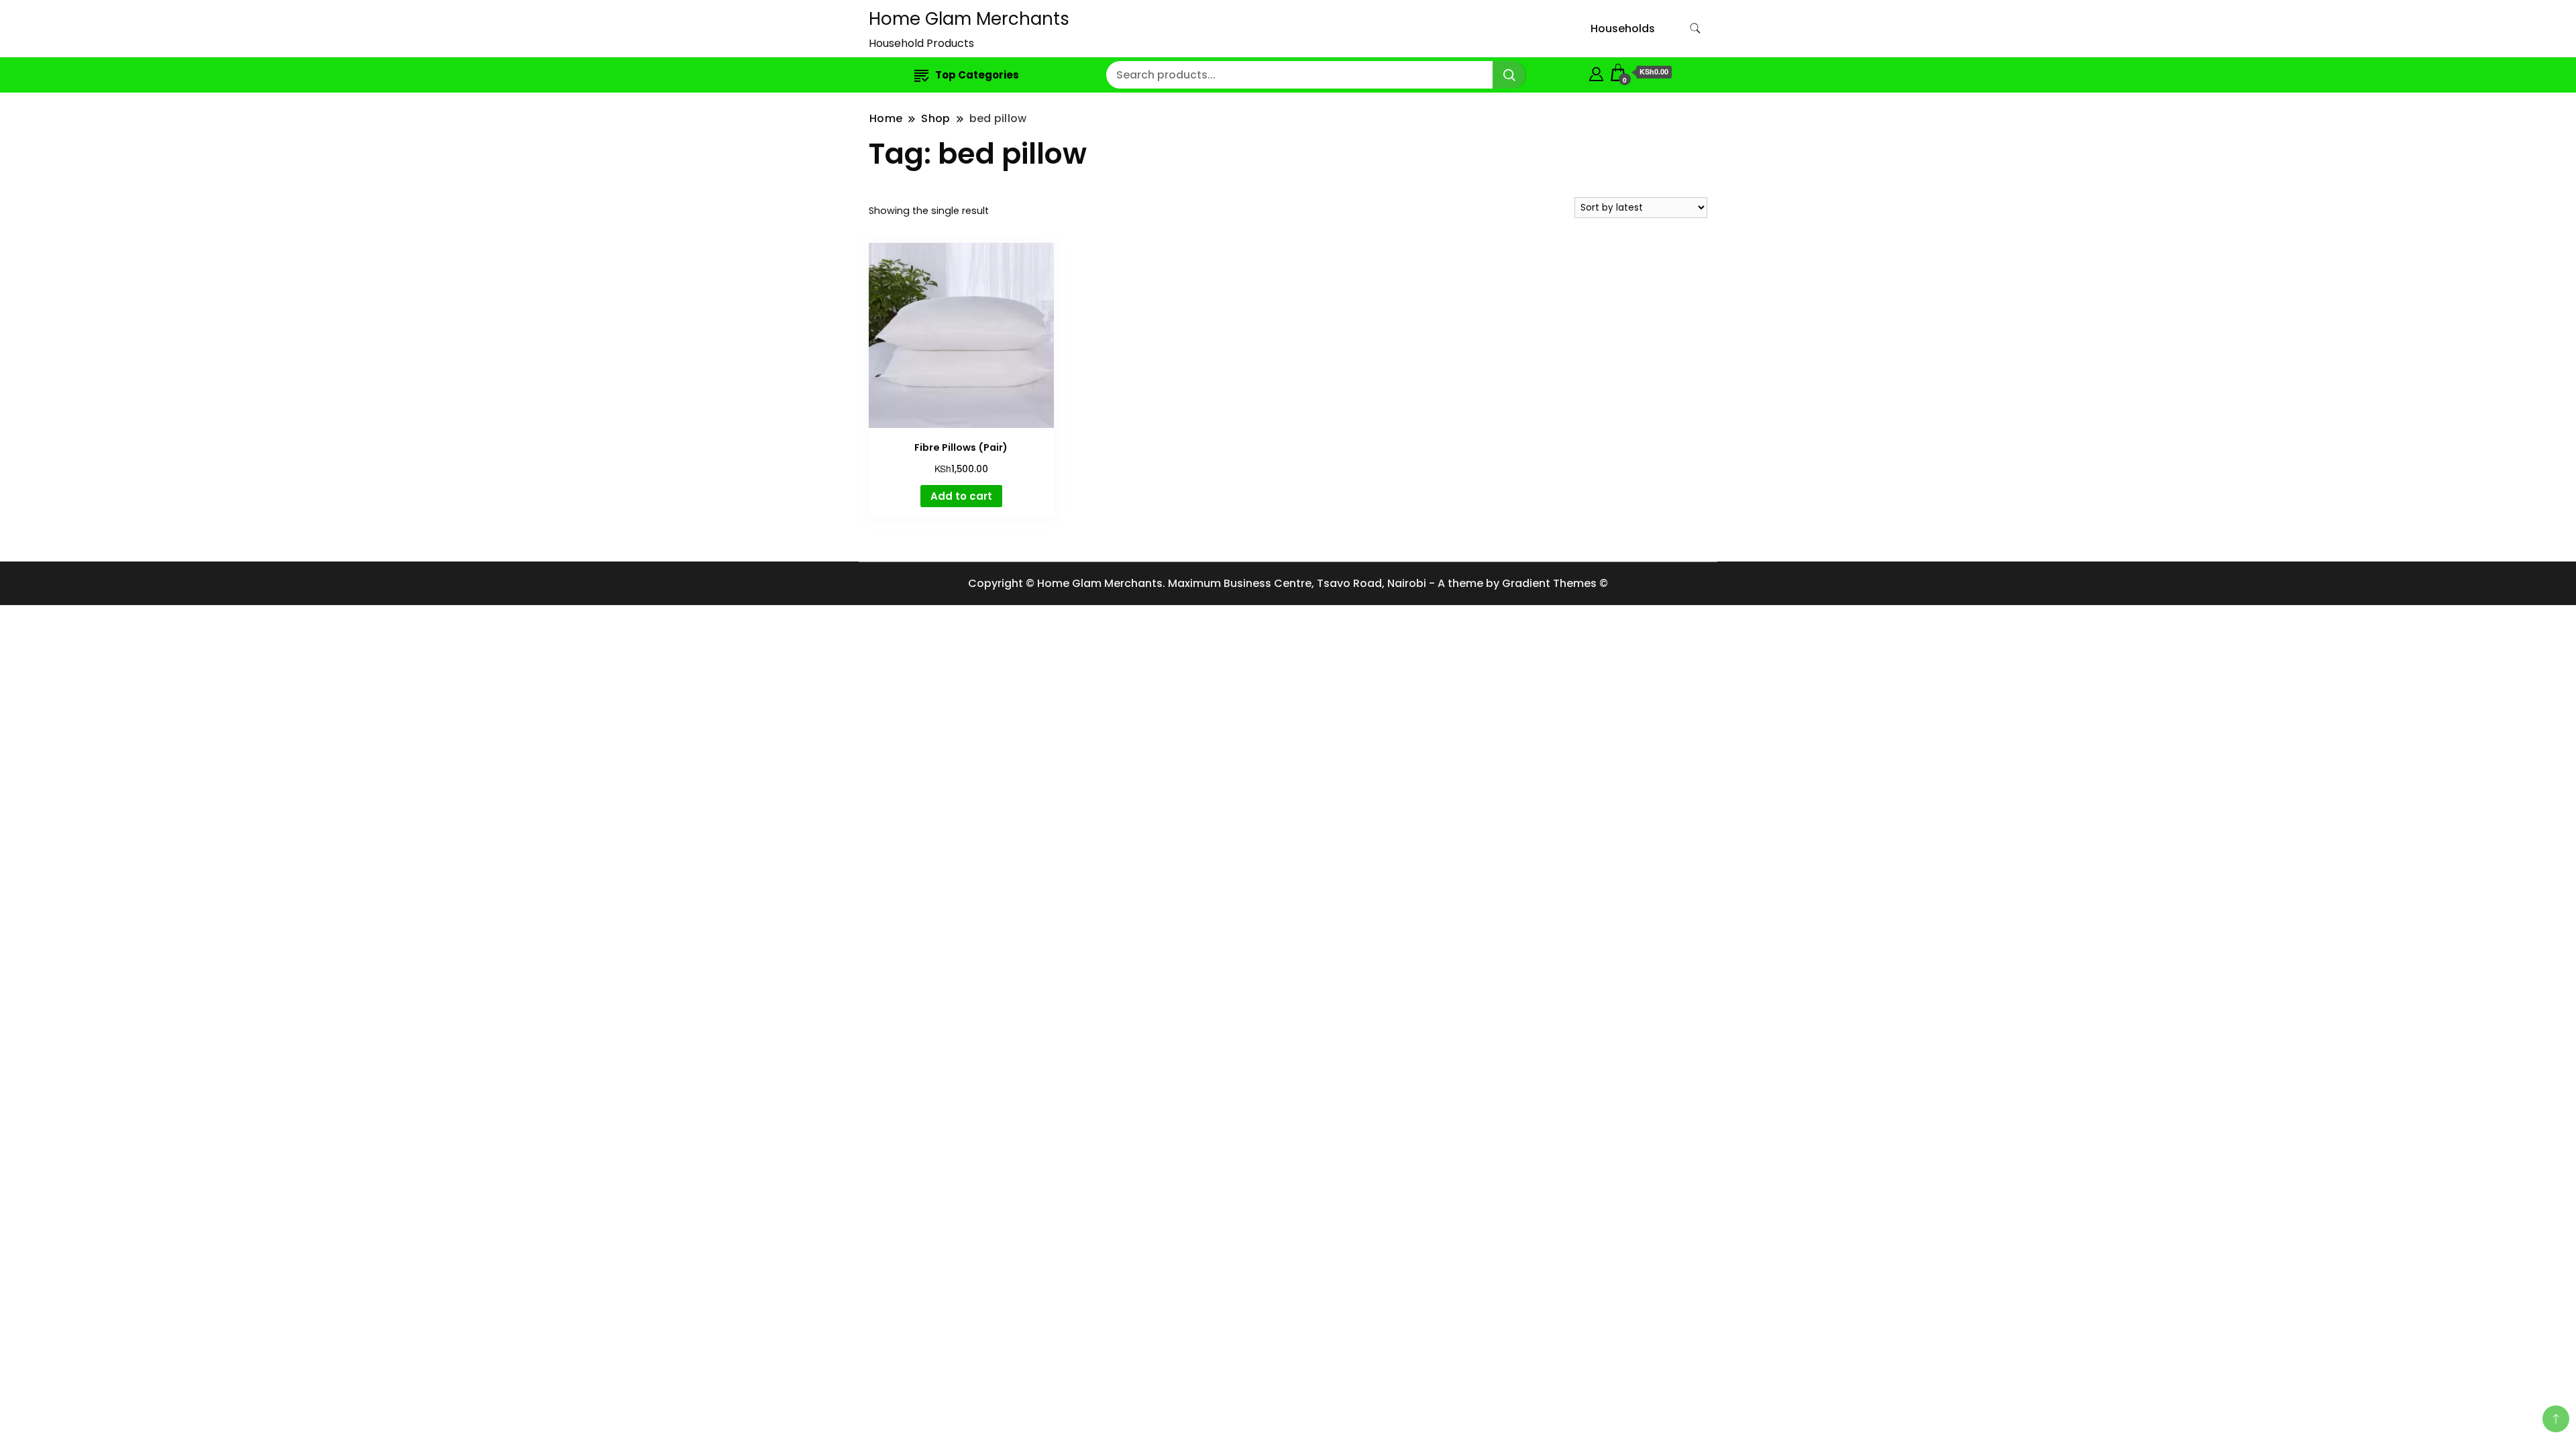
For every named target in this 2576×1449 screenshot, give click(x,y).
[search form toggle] (1695, 29)
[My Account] (1596, 72)
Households (1623, 29)
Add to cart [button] (961, 496)
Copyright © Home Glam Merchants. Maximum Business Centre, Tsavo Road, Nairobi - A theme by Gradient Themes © (1288, 583)
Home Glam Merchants (969, 19)
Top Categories (977, 75)
